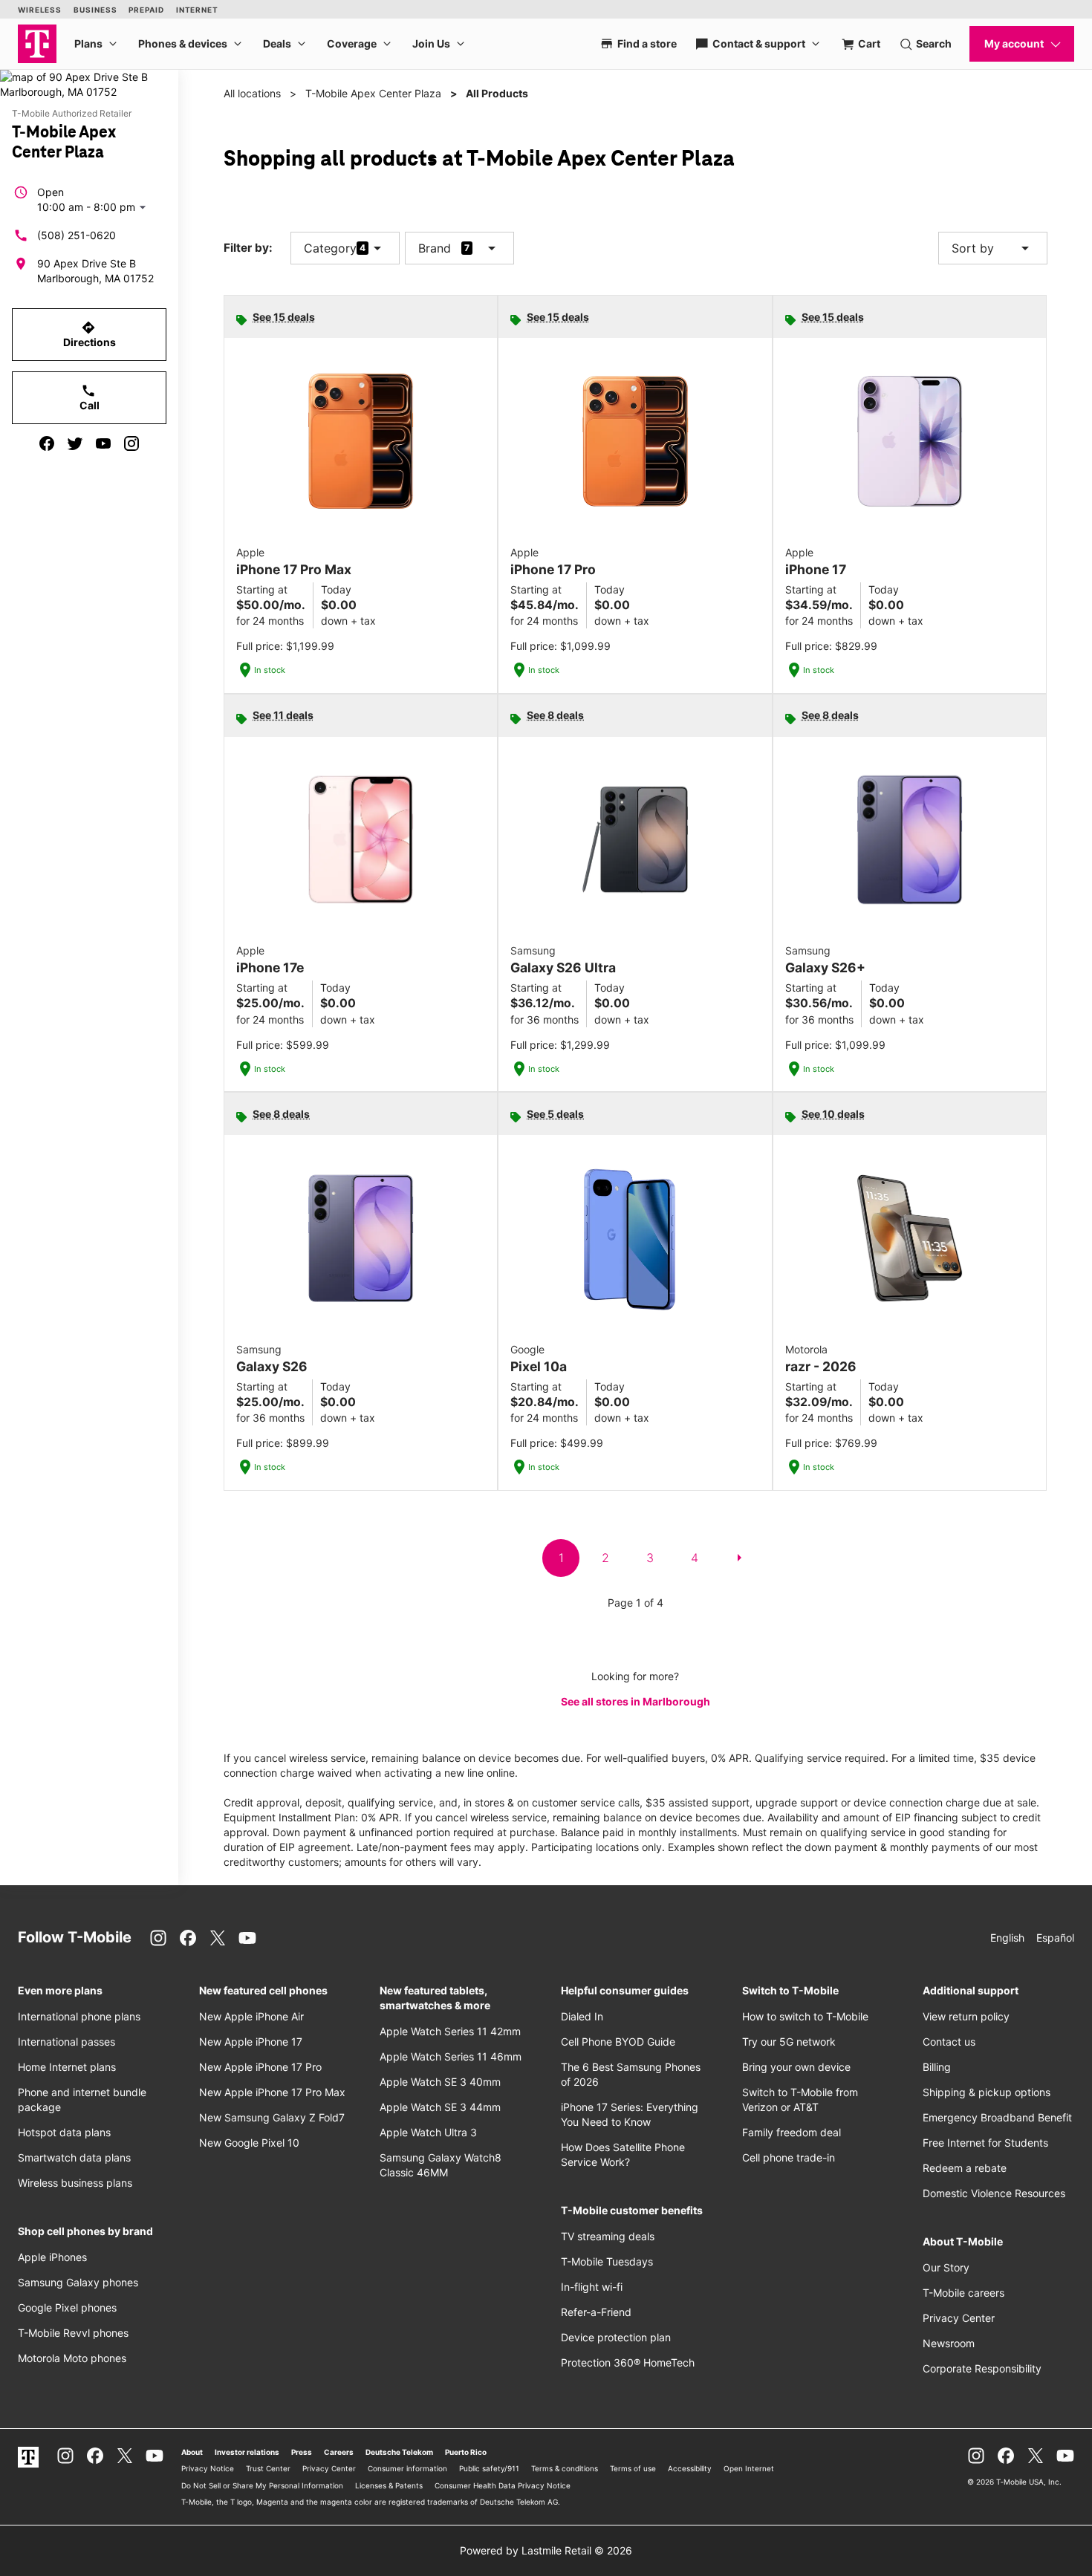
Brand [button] (435, 248)
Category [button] (330, 248)
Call (90, 397)
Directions (90, 334)
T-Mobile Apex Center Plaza (373, 93)
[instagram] (131, 443)
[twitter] (75, 443)
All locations (252, 93)
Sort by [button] (993, 248)
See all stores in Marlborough (636, 1701)
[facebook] (47, 443)
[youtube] (103, 443)
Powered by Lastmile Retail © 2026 (546, 2550)
